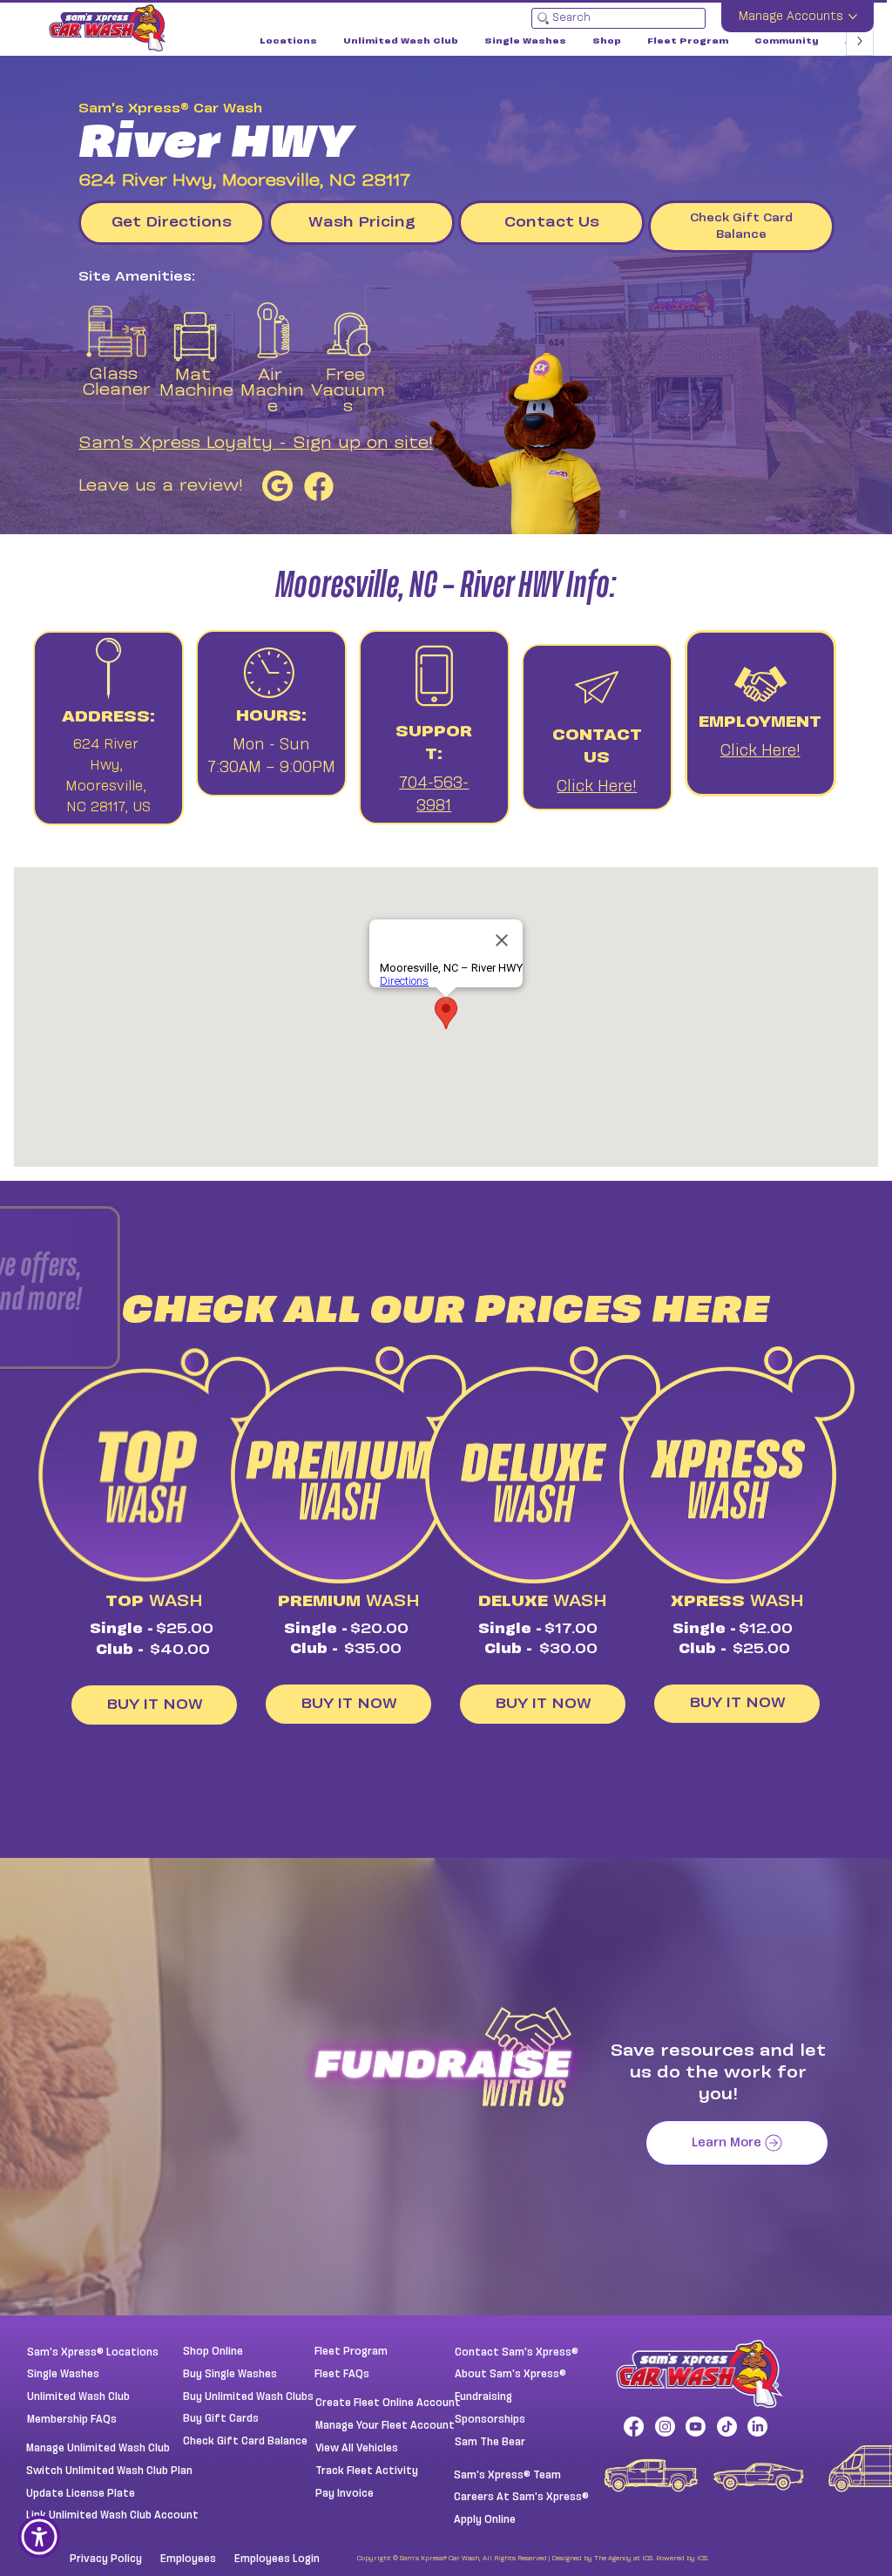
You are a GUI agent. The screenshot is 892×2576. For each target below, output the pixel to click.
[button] (231, 1228)
